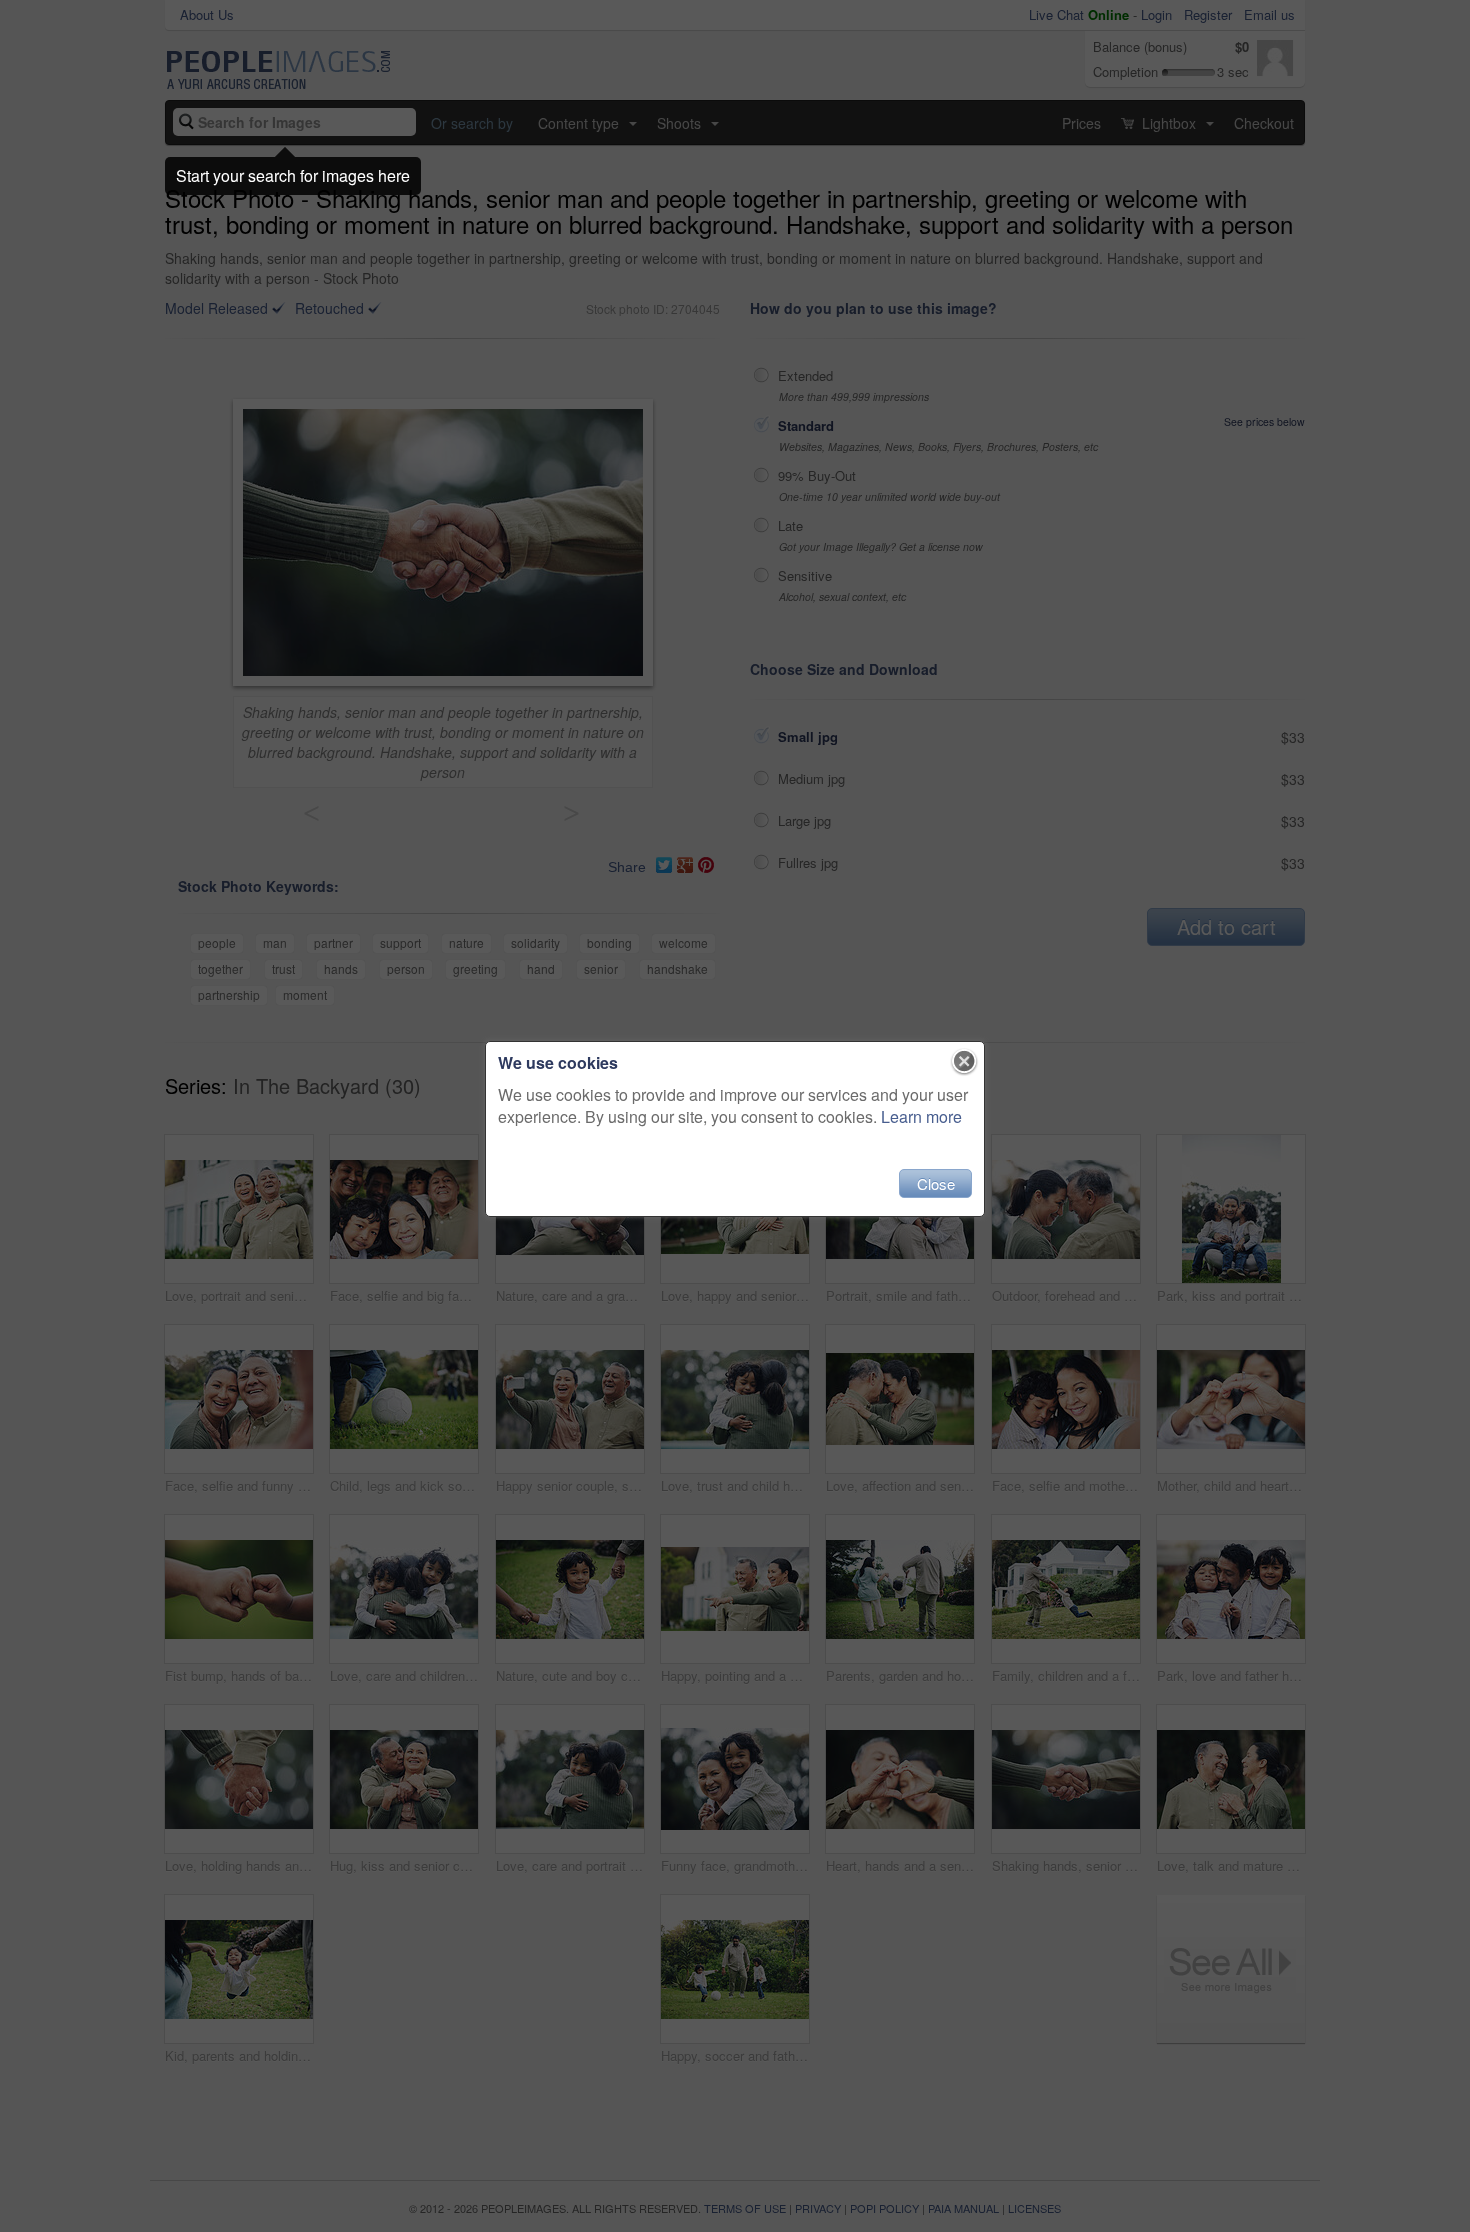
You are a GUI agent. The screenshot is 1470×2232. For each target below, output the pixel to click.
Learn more (921, 1116)
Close (936, 1183)
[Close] (964, 1062)
